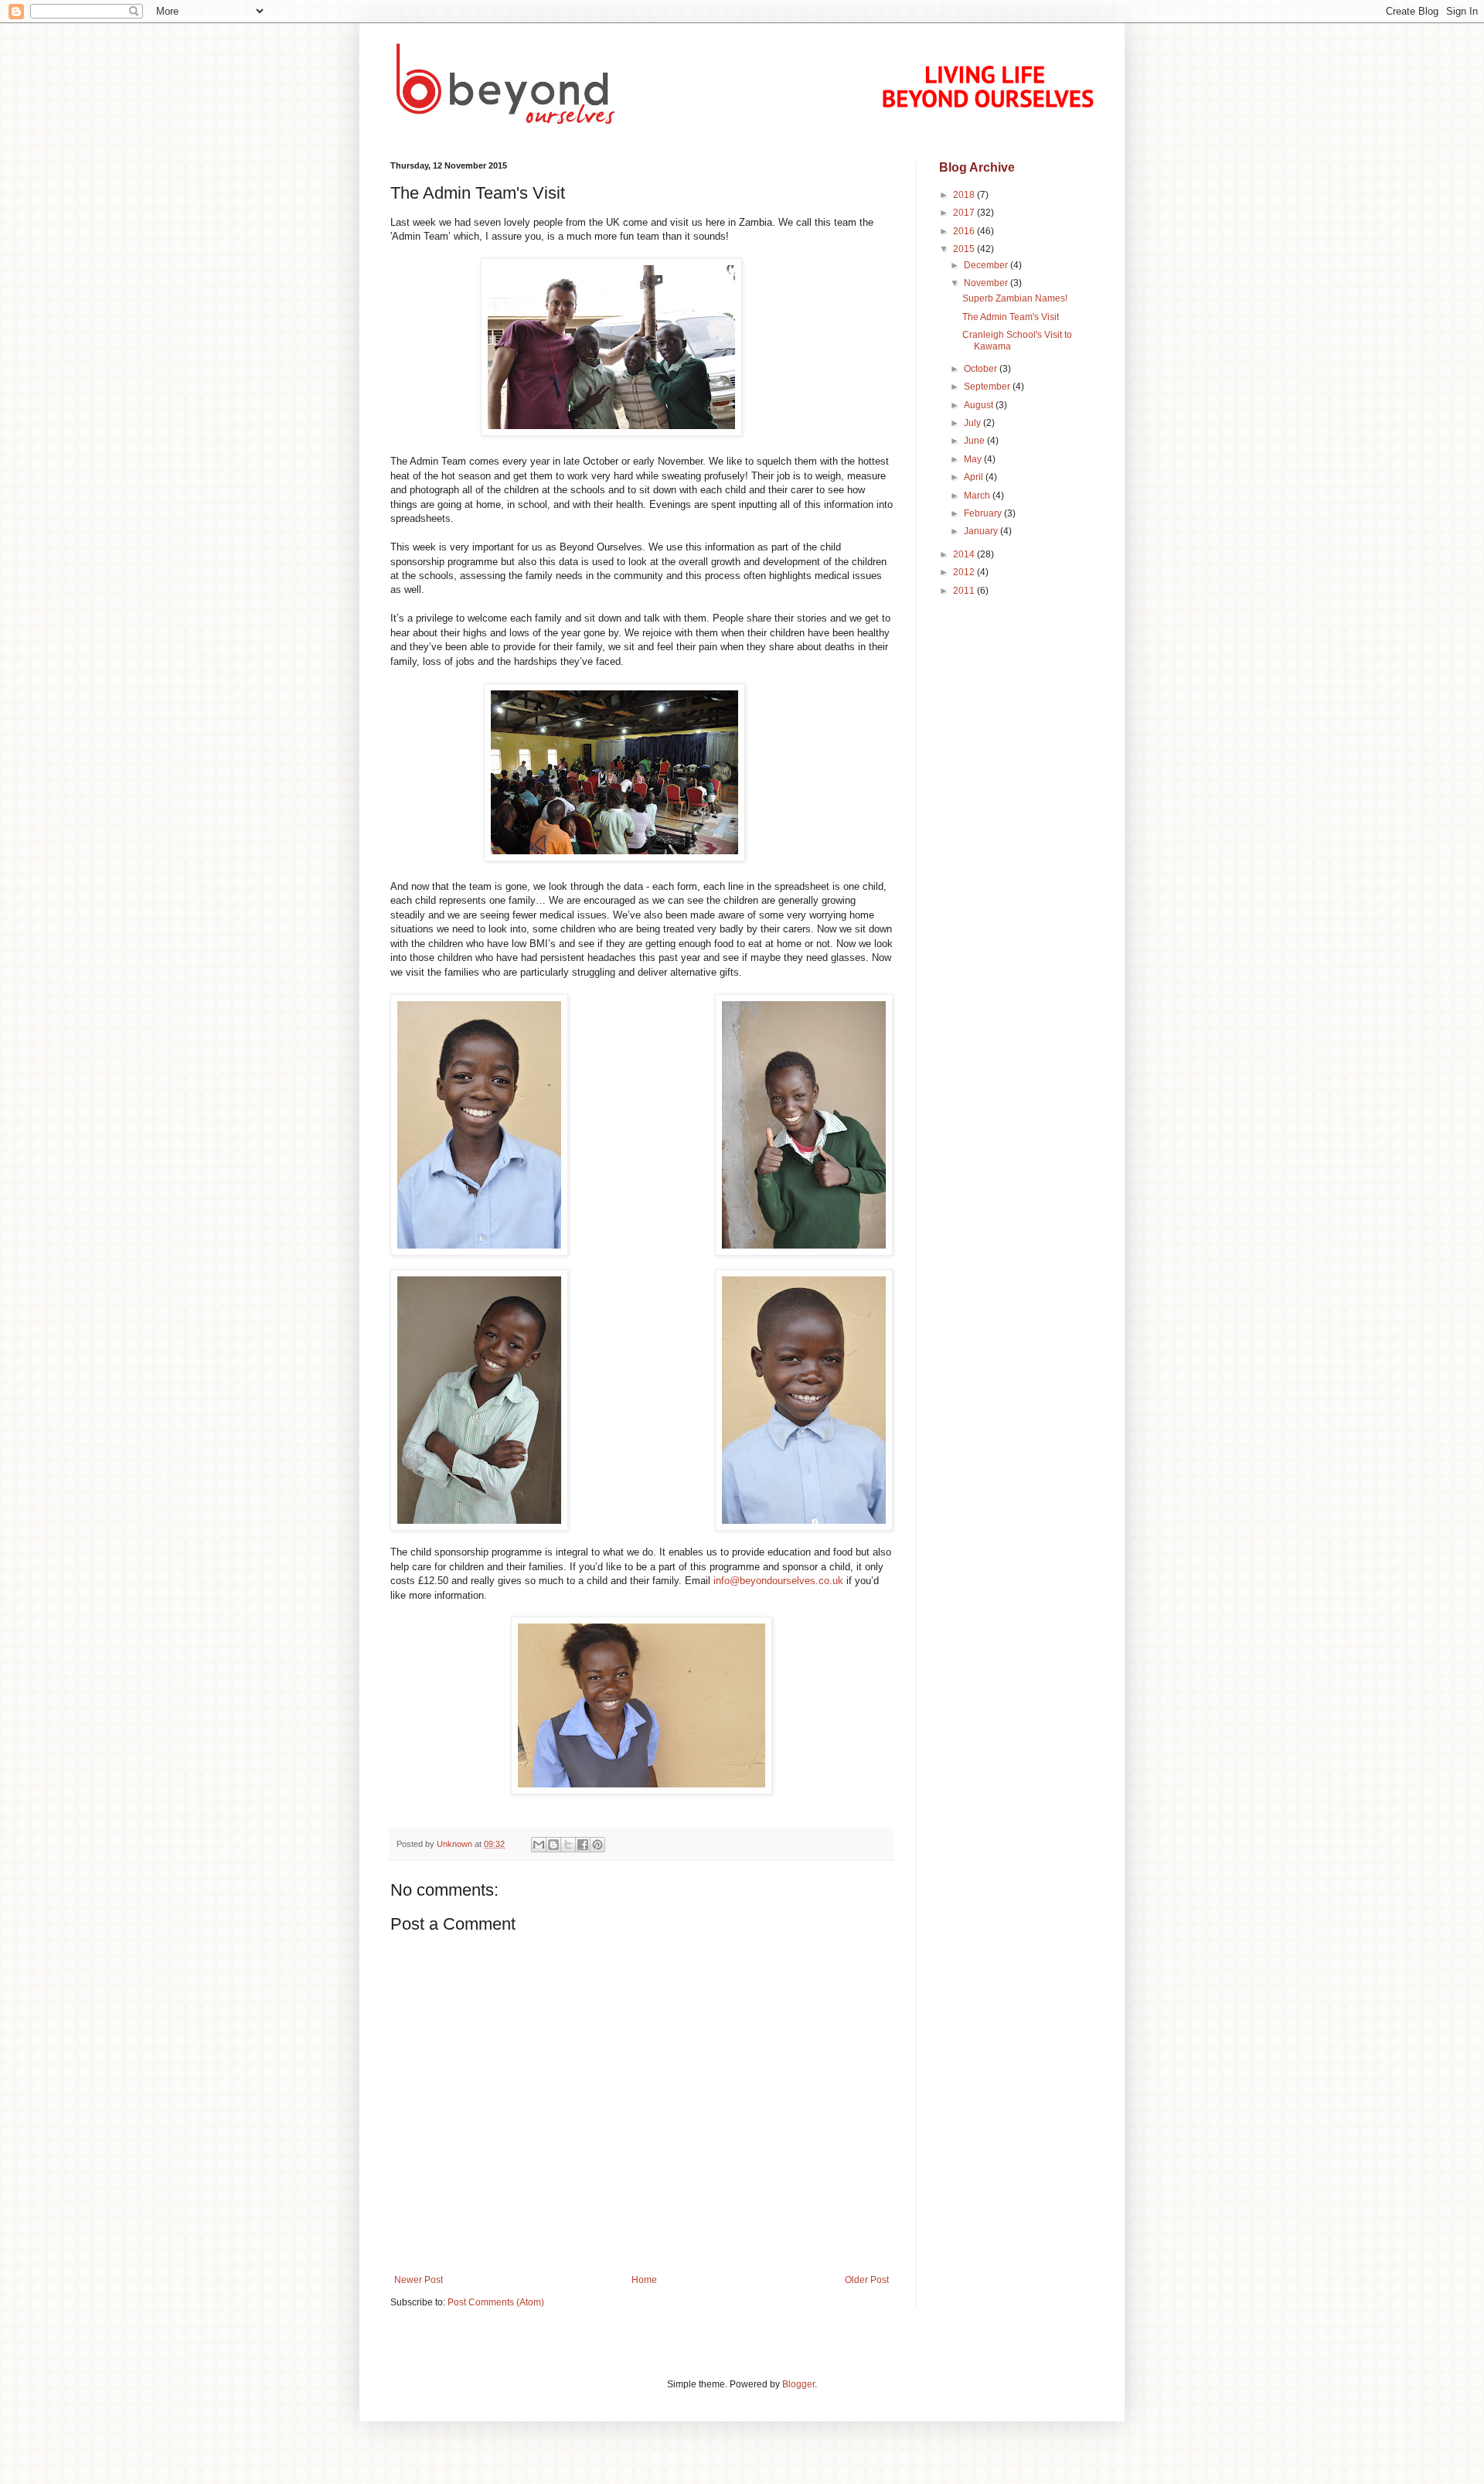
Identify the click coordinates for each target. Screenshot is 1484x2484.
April (975, 477)
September (988, 387)
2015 (965, 249)
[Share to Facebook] (583, 1845)
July (973, 423)
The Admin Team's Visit (1011, 317)
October (982, 369)
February (984, 513)
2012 (965, 572)
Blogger (798, 2384)
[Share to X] (568, 1845)
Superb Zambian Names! (1015, 298)
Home (644, 2280)
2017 (965, 213)
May (974, 459)
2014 (965, 554)
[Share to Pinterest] (597, 1845)
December (987, 265)
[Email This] (539, 1845)
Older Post (867, 2280)
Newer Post (419, 2280)
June (975, 441)
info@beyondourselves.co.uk (778, 1581)
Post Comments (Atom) (496, 2302)
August (980, 405)
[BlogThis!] (553, 1845)
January (982, 531)
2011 (965, 591)
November (987, 283)
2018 (965, 195)
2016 (965, 231)
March (978, 496)
